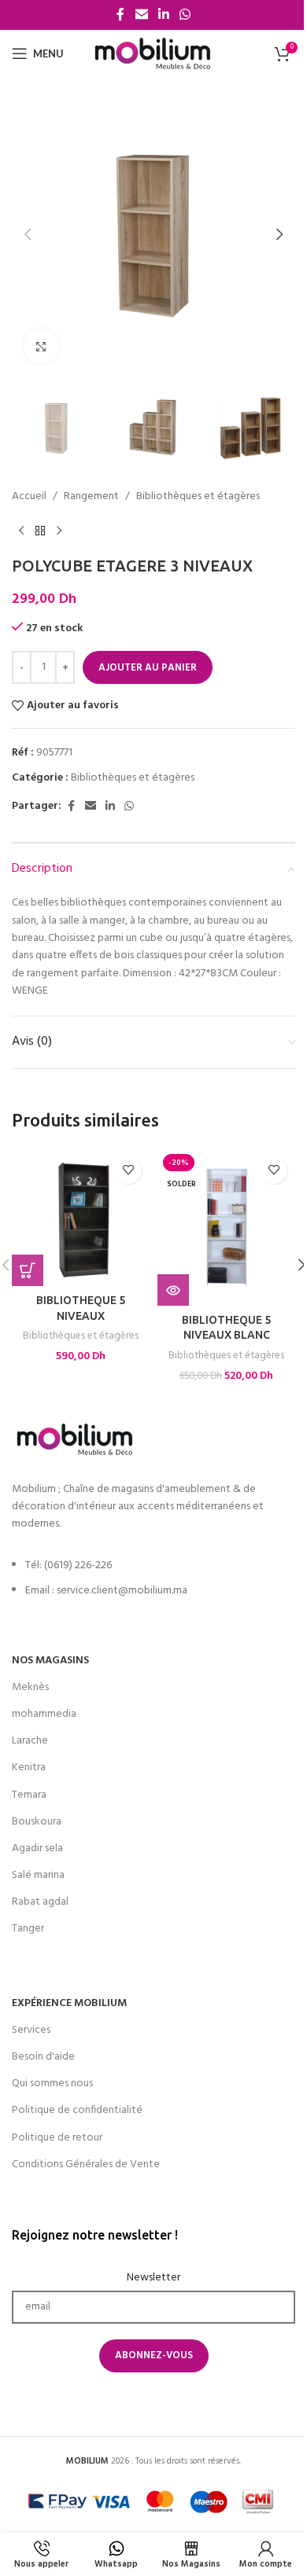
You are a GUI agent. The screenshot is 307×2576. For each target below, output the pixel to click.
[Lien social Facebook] (120, 15)
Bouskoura (37, 1822)
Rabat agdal (40, 1902)
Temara (29, 1795)
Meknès (30, 1687)
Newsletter (153, 2278)
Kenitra (29, 1768)
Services (31, 2030)
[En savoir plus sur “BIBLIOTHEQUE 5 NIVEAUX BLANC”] (173, 1290)
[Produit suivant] (59, 531)
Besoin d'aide (43, 2057)
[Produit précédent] (21, 531)
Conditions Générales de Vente (86, 2164)
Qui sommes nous (52, 2084)
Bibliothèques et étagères (198, 497)
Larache (30, 1741)
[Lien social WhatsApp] (185, 15)
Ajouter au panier (148, 668)
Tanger (28, 1929)
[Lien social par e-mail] (141, 15)
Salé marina (38, 1875)
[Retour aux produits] (40, 531)
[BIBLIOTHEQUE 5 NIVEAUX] (81, 1217)
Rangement (91, 497)
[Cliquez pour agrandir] (41, 346)
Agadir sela (37, 1848)
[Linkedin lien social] (163, 15)
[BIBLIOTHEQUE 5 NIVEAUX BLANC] (226, 1227)
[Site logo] (153, 54)
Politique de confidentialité (77, 2110)
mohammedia (44, 1714)
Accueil (29, 497)
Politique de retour (57, 2138)
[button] (28, 234)
